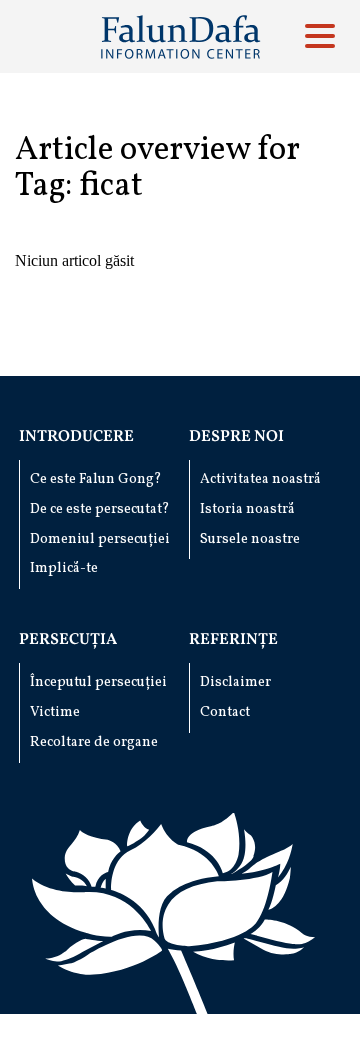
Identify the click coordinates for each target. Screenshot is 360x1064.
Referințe (233, 640)
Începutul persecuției (98, 682)
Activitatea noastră (260, 479)
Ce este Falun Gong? (96, 479)
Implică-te (64, 568)
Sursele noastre (250, 539)
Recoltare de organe (94, 742)
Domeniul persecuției (100, 539)
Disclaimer (235, 682)
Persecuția (68, 640)
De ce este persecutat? (100, 509)
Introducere (76, 437)
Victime (55, 712)
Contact (225, 712)
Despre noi (236, 437)
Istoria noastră (247, 509)
